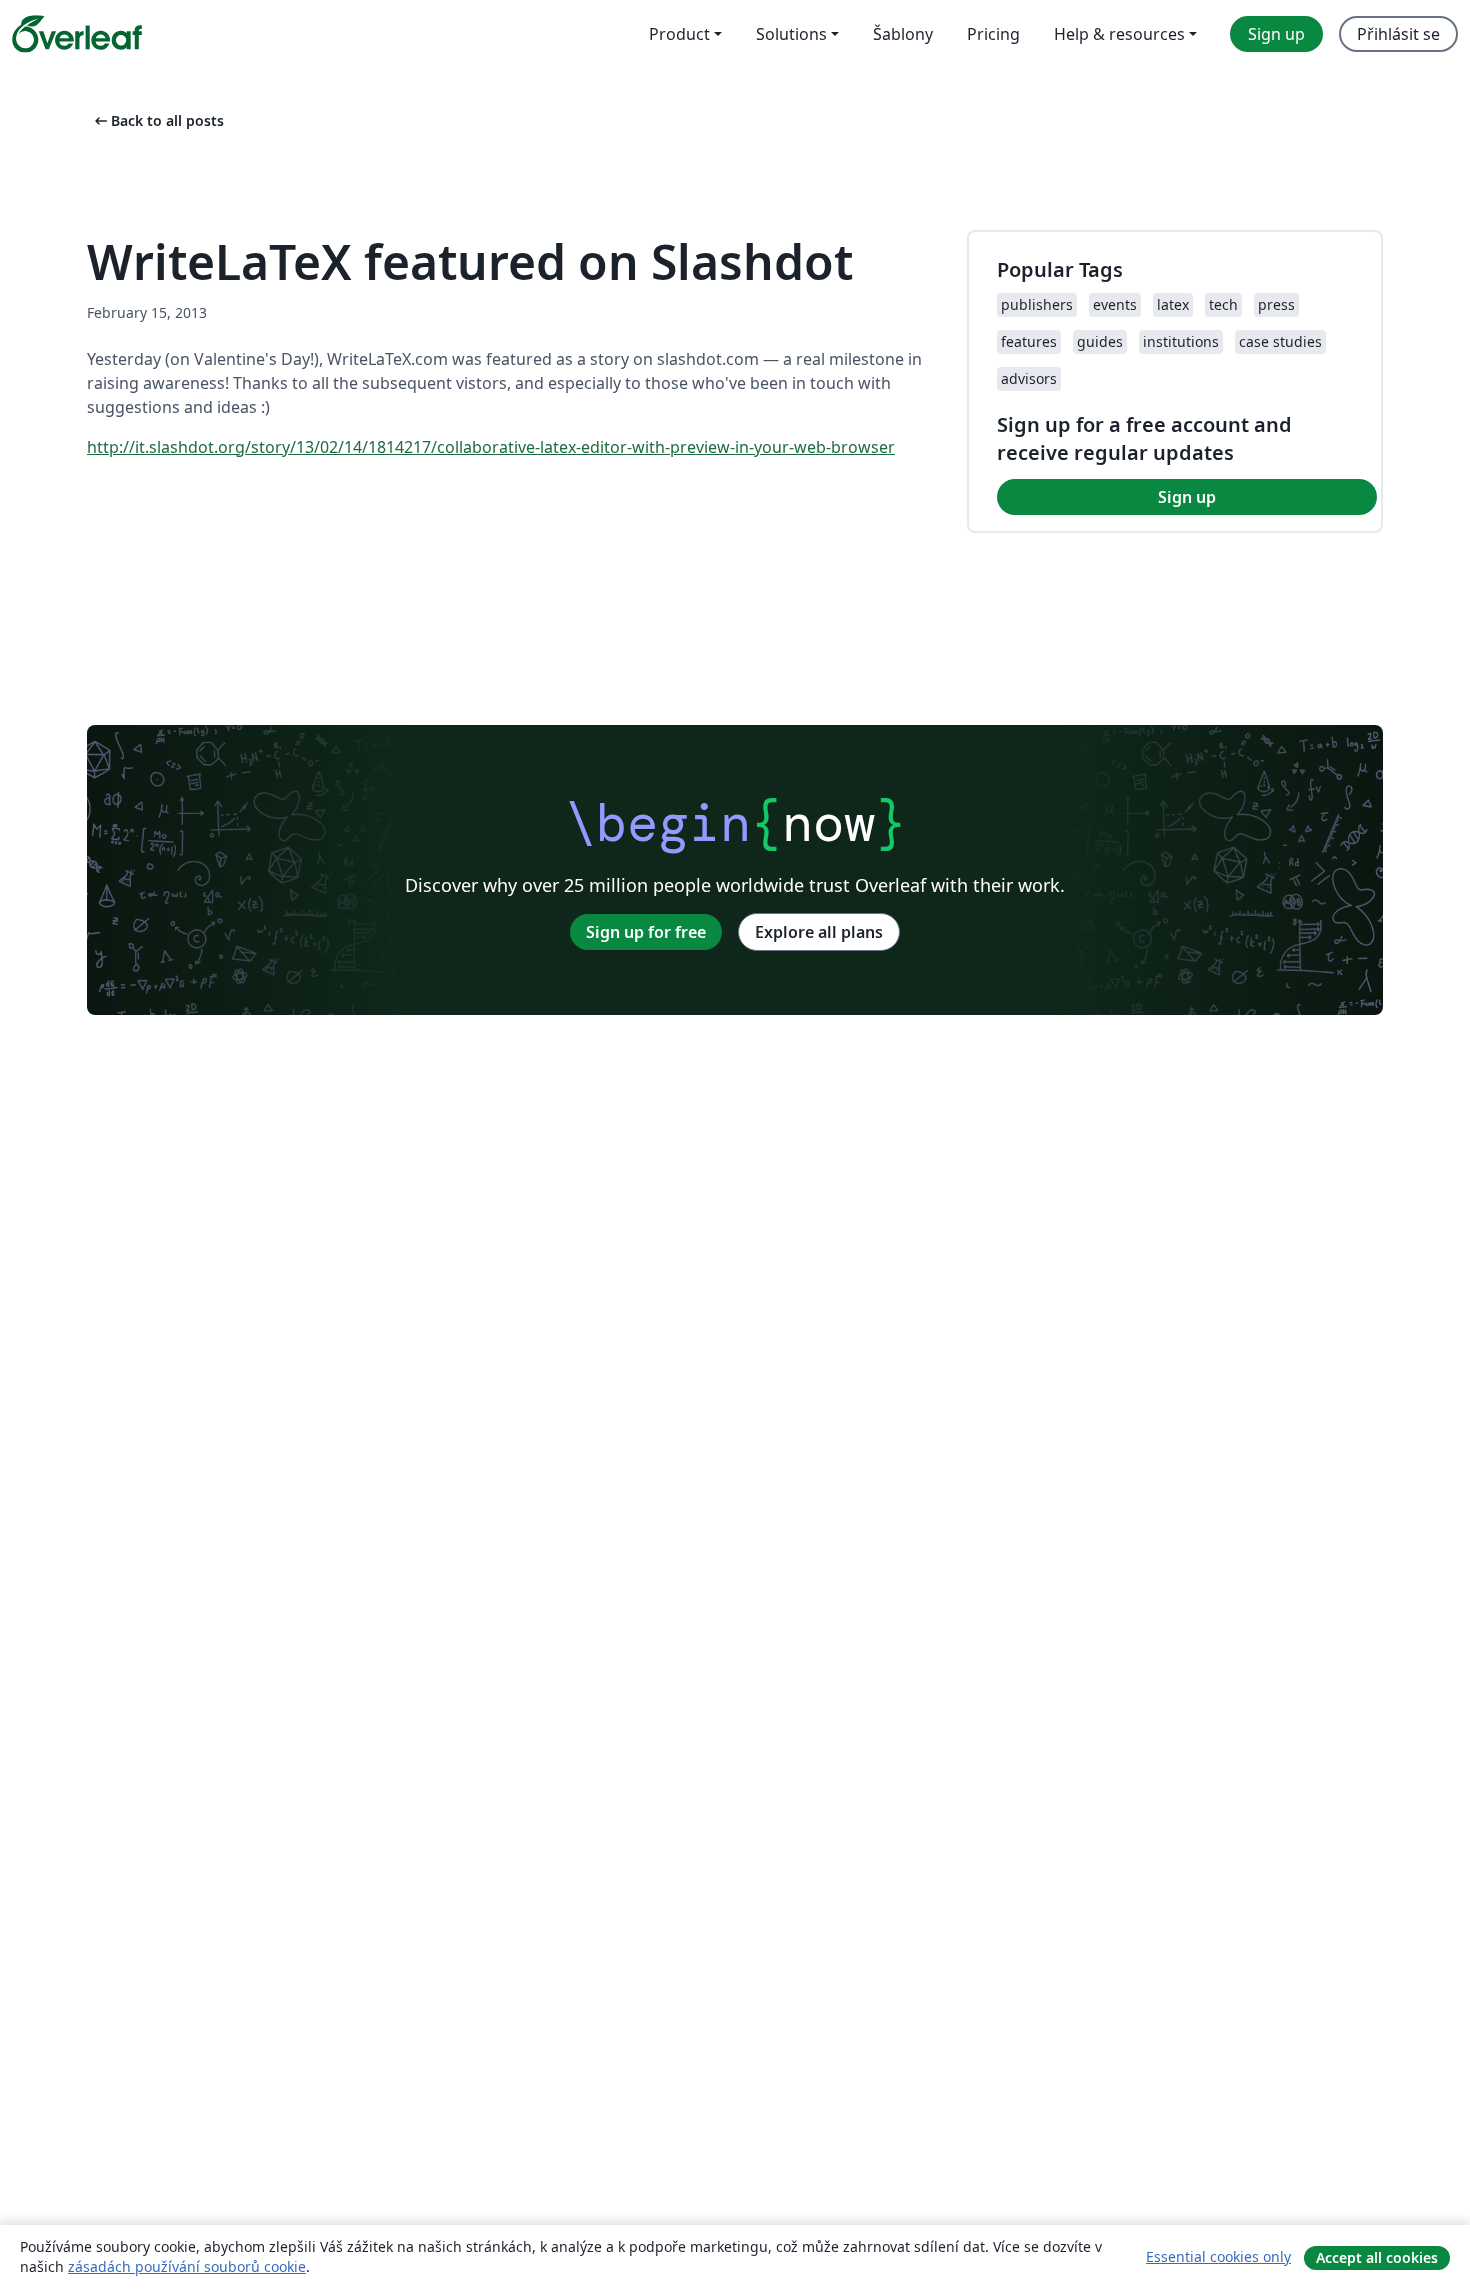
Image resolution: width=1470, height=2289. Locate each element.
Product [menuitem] (679, 34)
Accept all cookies (1377, 2257)
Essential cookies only (1218, 2256)
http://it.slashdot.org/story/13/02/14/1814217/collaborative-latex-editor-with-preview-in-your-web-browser (491, 447)
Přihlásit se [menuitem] (1398, 34)
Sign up (1187, 497)
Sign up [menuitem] (1276, 34)
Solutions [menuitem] (791, 34)
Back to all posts (157, 120)
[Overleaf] (77, 34)
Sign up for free (646, 932)
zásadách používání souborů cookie (187, 2266)
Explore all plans (819, 932)
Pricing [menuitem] (993, 34)
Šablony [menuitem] (903, 34)
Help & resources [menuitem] (1119, 34)
